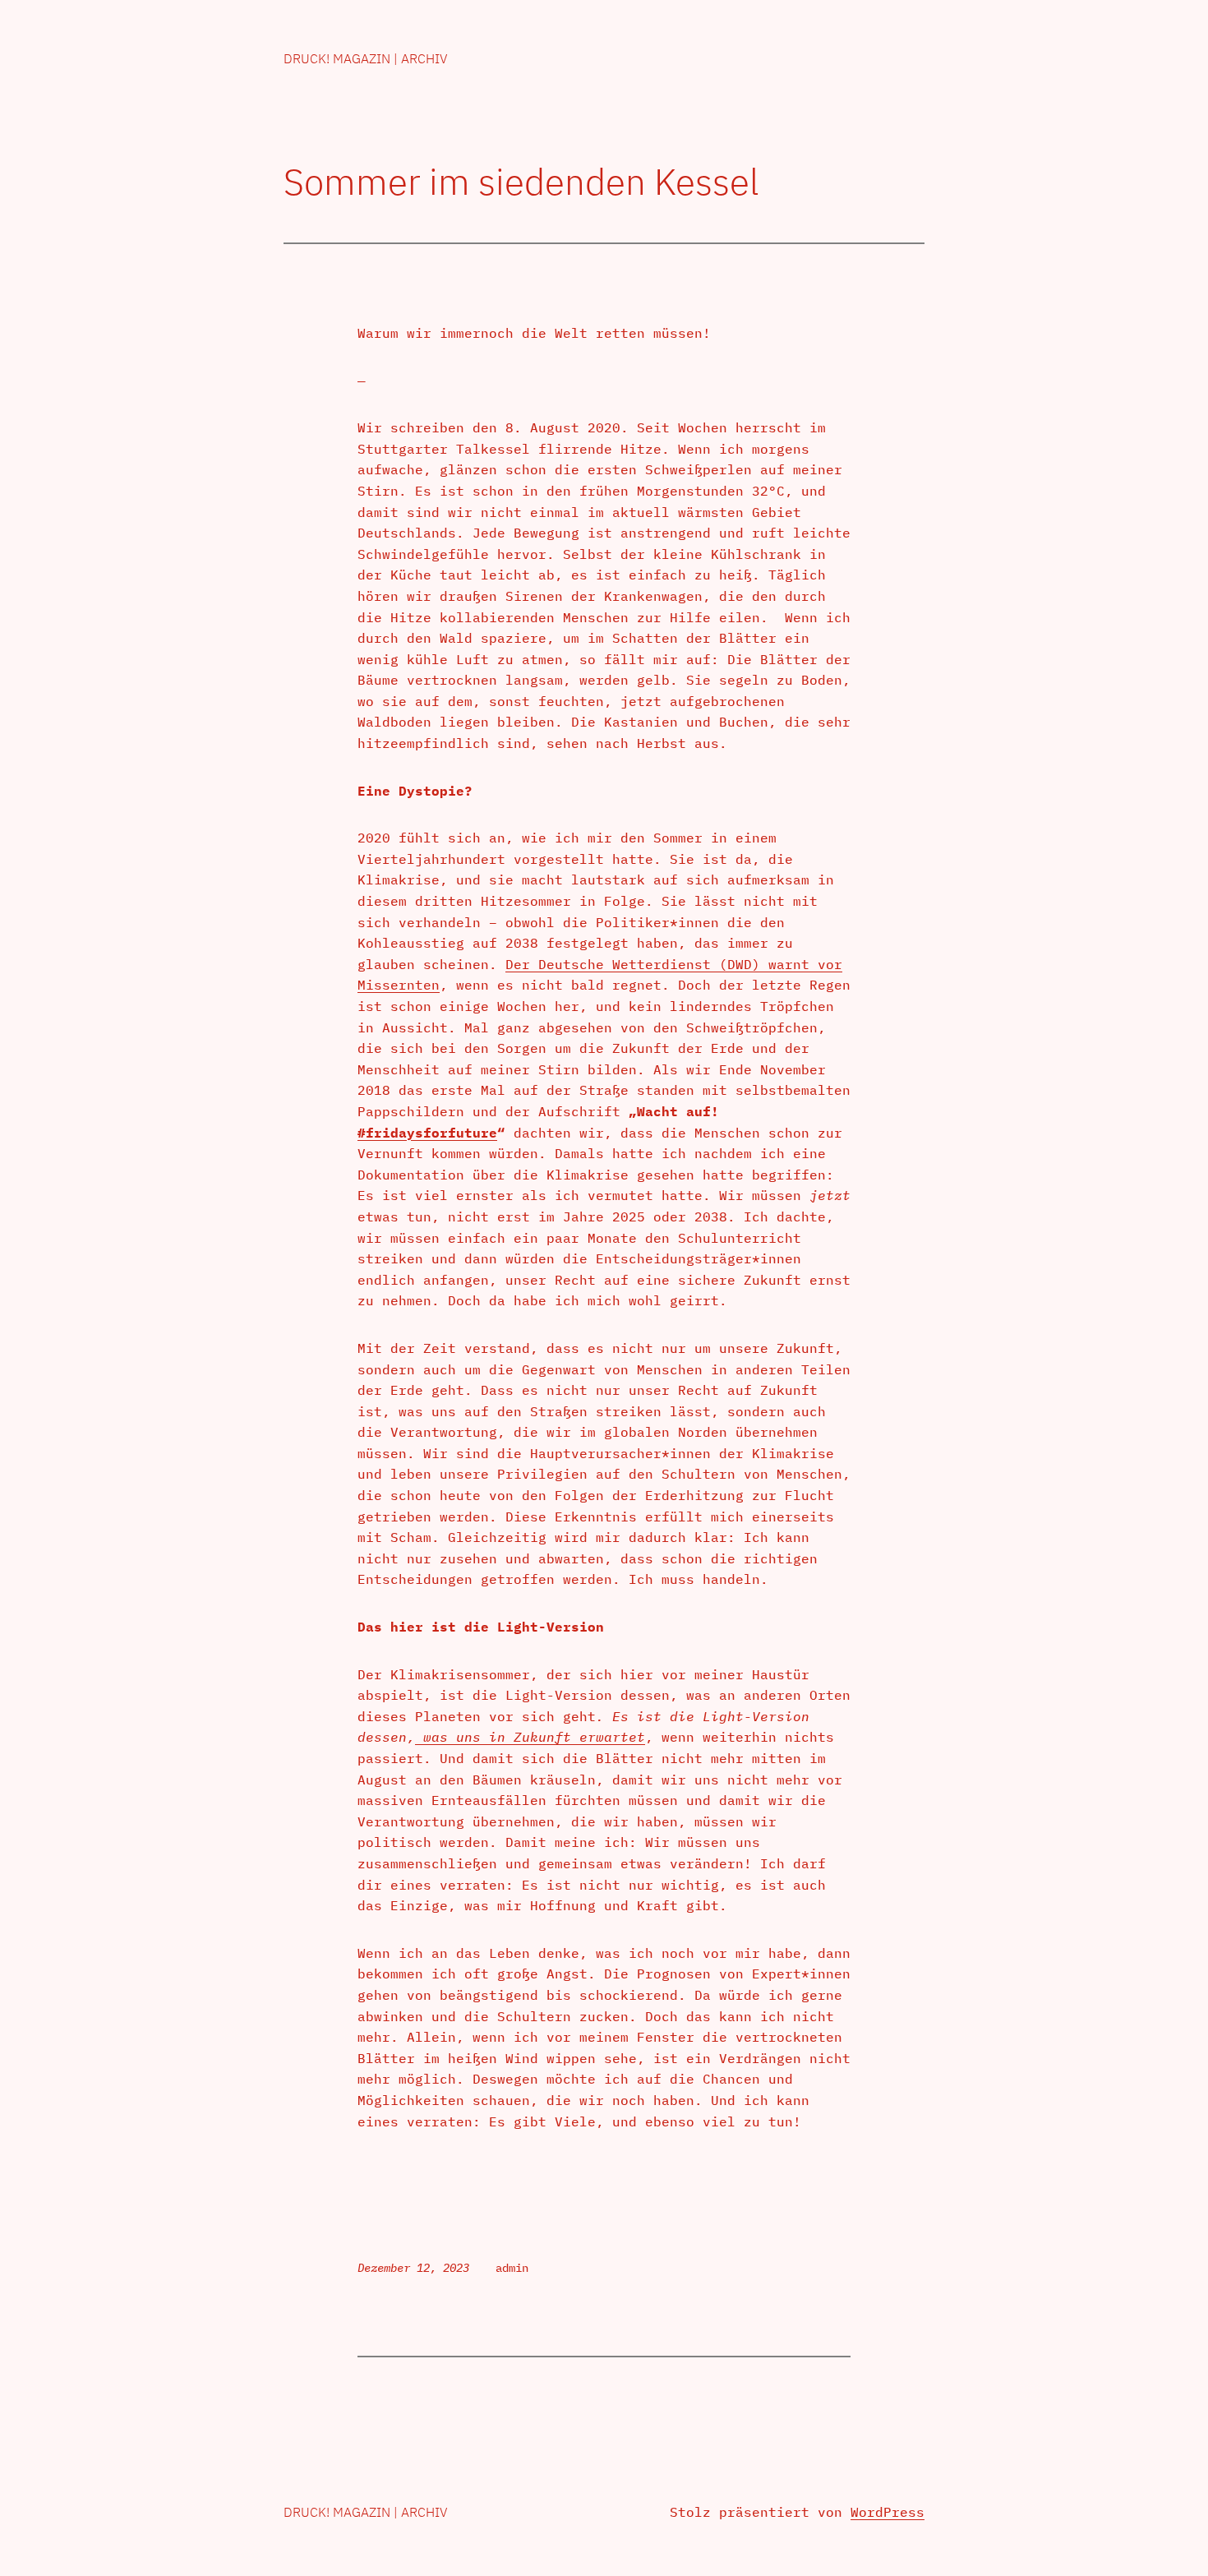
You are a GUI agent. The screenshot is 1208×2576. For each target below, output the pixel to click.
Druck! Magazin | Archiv (366, 58)
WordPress (888, 2512)
